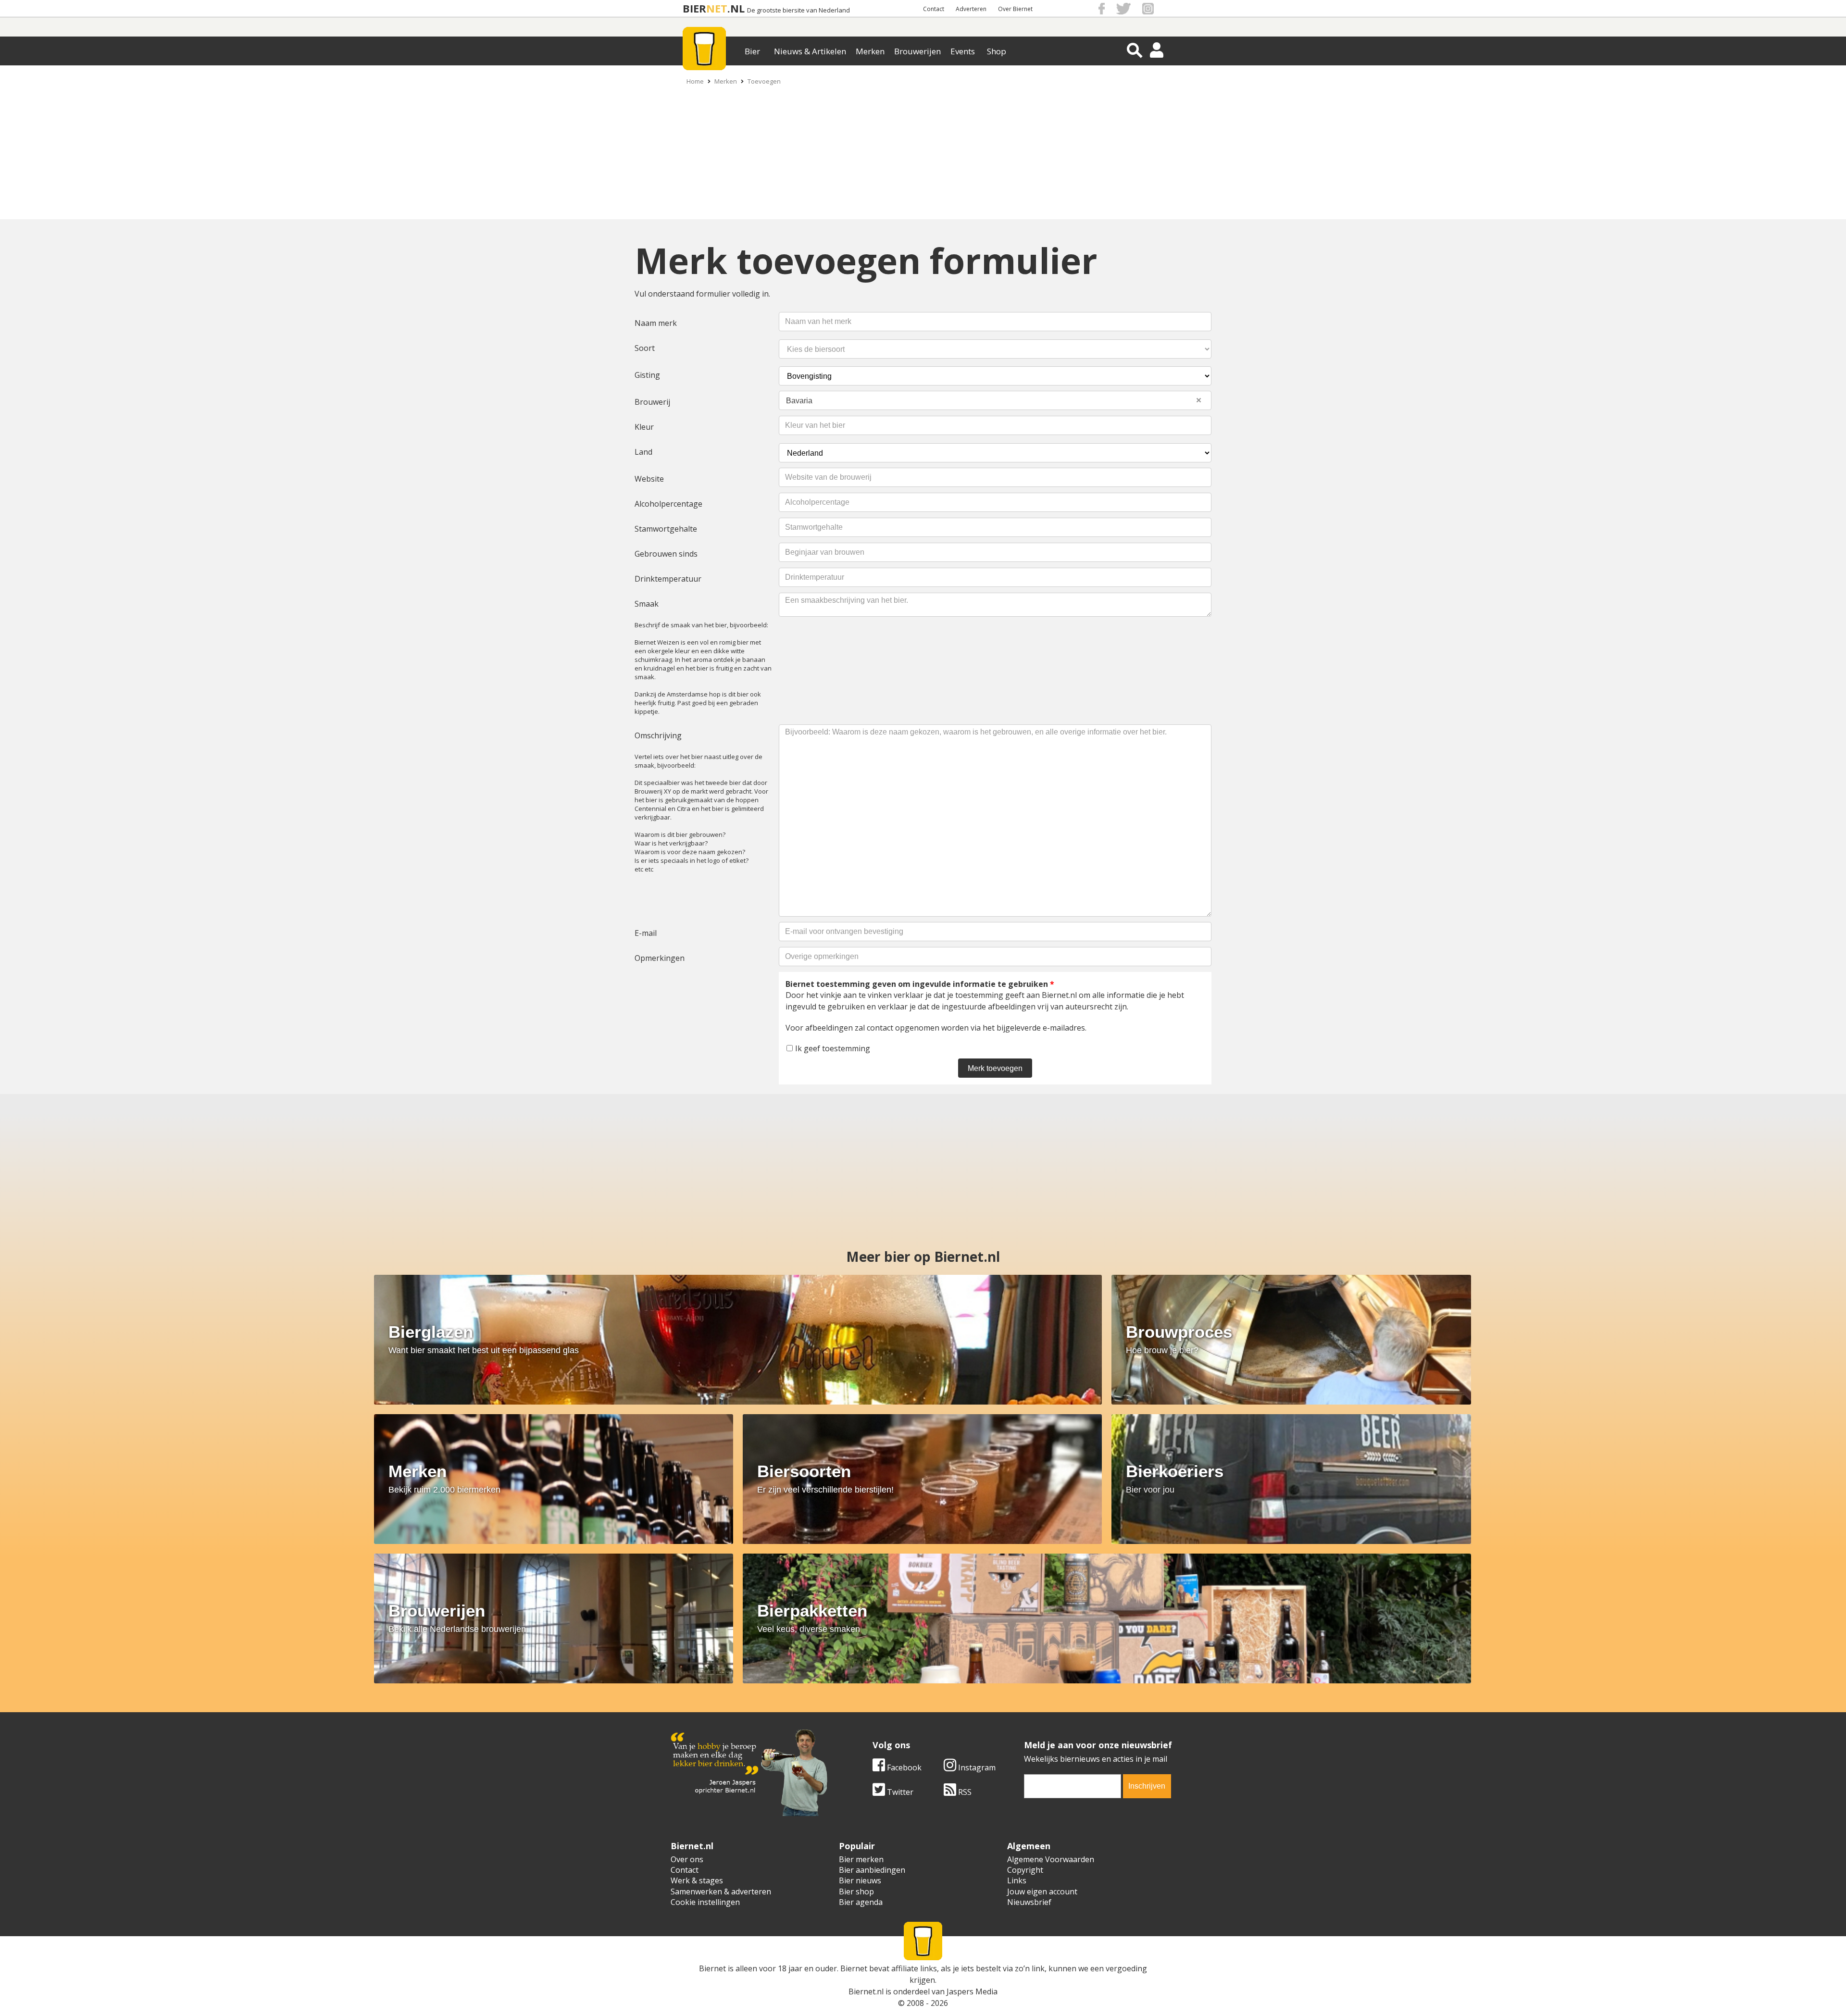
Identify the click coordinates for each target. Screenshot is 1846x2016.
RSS (964, 1792)
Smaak (647, 604)
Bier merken (861, 1859)
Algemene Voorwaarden (1051, 1859)
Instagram (976, 1767)
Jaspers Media (972, 1991)
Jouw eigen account (1042, 1892)
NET (717, 8)
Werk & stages (697, 1880)
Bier (752, 51)
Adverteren (971, 9)
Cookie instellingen (705, 1902)
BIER (694, 8)
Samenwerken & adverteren (721, 1892)
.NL (736, 8)
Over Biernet (1015, 9)
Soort (645, 348)
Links (1017, 1880)
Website (649, 479)
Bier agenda (861, 1902)
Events (963, 51)
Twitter (899, 1792)
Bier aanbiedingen (872, 1870)
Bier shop (856, 1892)
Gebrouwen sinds (666, 554)
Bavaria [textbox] (994, 400)
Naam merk (656, 323)
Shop (997, 51)
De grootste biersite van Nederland (798, 10)
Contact (934, 9)
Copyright (1025, 1870)
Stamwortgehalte (666, 529)
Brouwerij (652, 402)
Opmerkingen (660, 958)
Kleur (644, 427)
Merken (870, 51)
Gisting (647, 375)
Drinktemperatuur (668, 579)
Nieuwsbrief (1029, 1902)
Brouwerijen (917, 51)
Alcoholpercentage (668, 504)
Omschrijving (658, 735)
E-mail (646, 933)
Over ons (687, 1859)
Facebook (903, 1767)
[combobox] (995, 400)
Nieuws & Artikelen (810, 51)
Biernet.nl (866, 1991)
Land (643, 452)
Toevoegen (764, 81)
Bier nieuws (860, 1880)
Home (695, 81)
